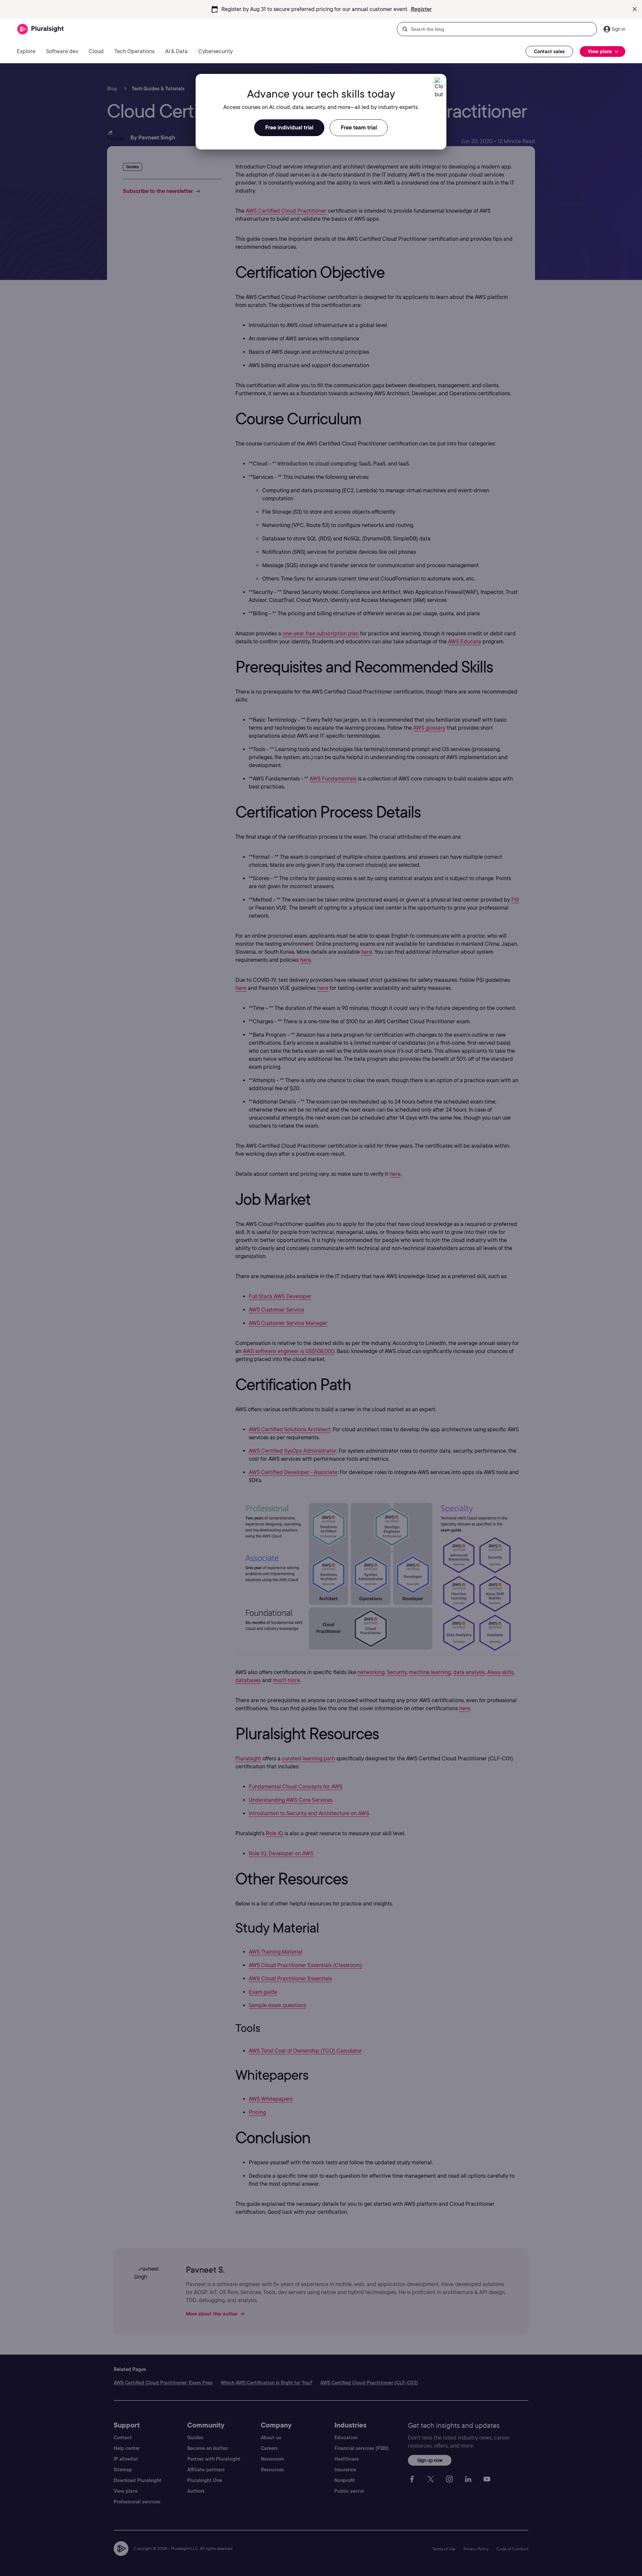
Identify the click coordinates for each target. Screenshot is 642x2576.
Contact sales (549, 51)
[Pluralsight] (41, 29)
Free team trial (359, 128)
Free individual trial (289, 128)
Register (421, 9)
